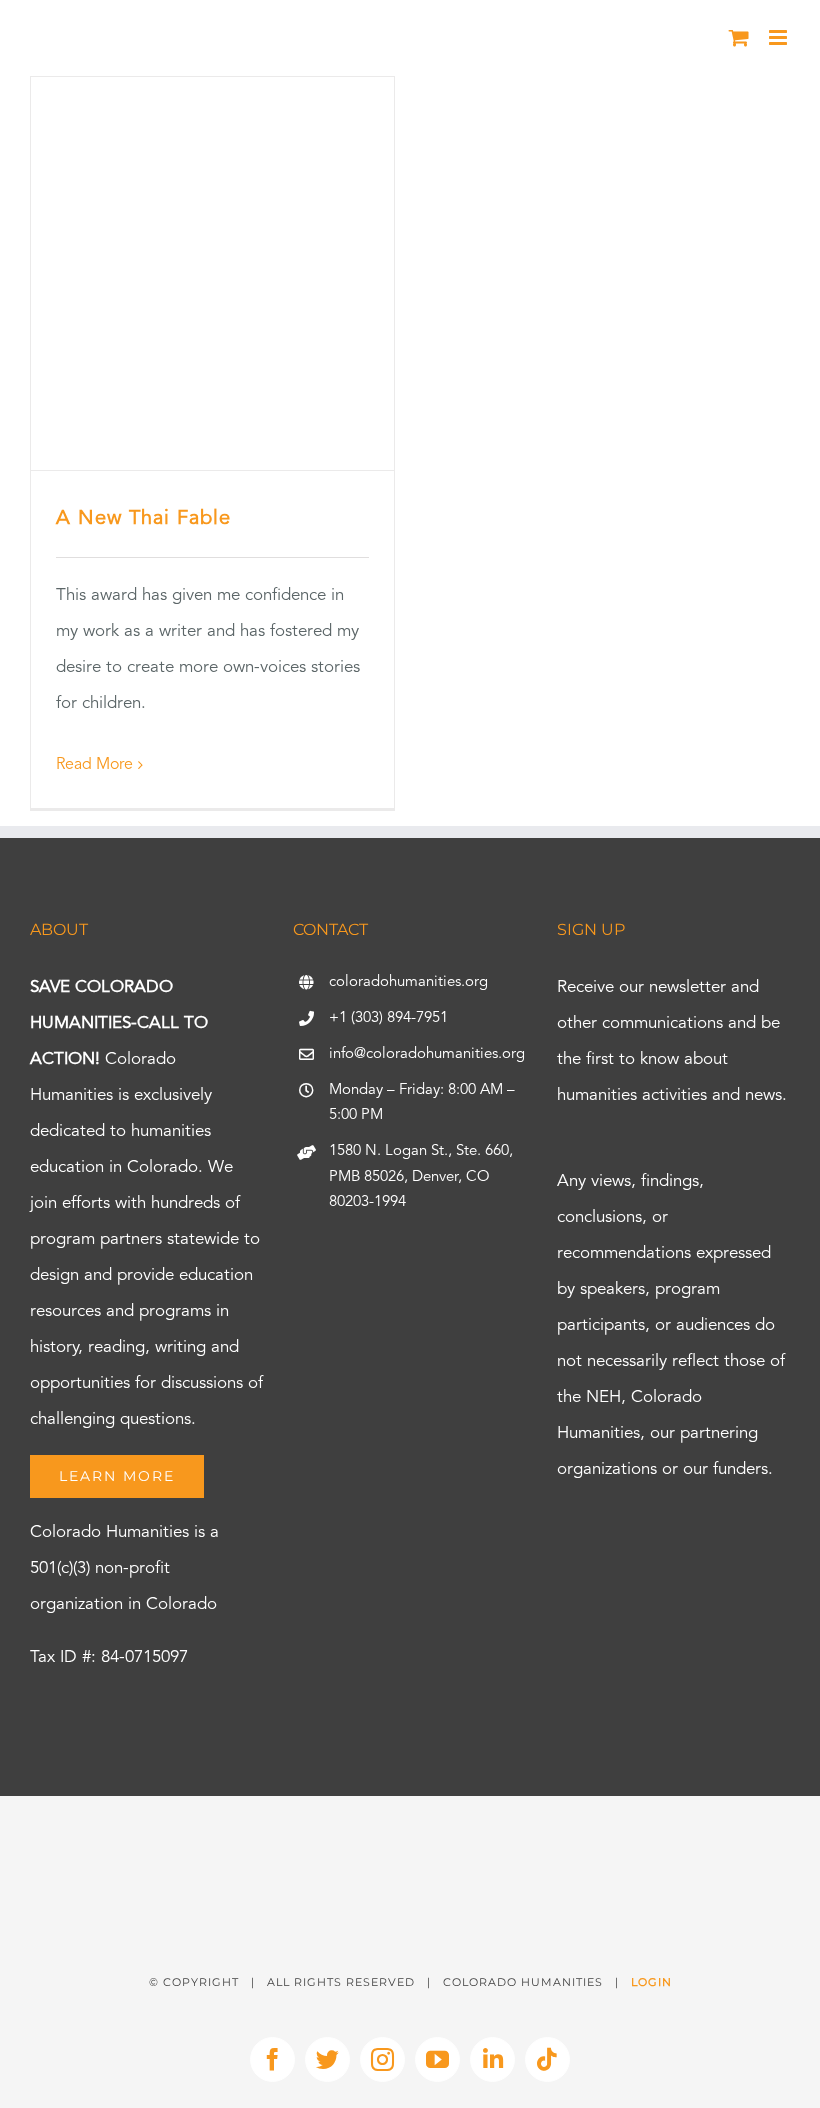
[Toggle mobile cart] (739, 37)
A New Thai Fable (143, 519)
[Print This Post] (410, 1831)
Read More (94, 765)
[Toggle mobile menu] (779, 37)
